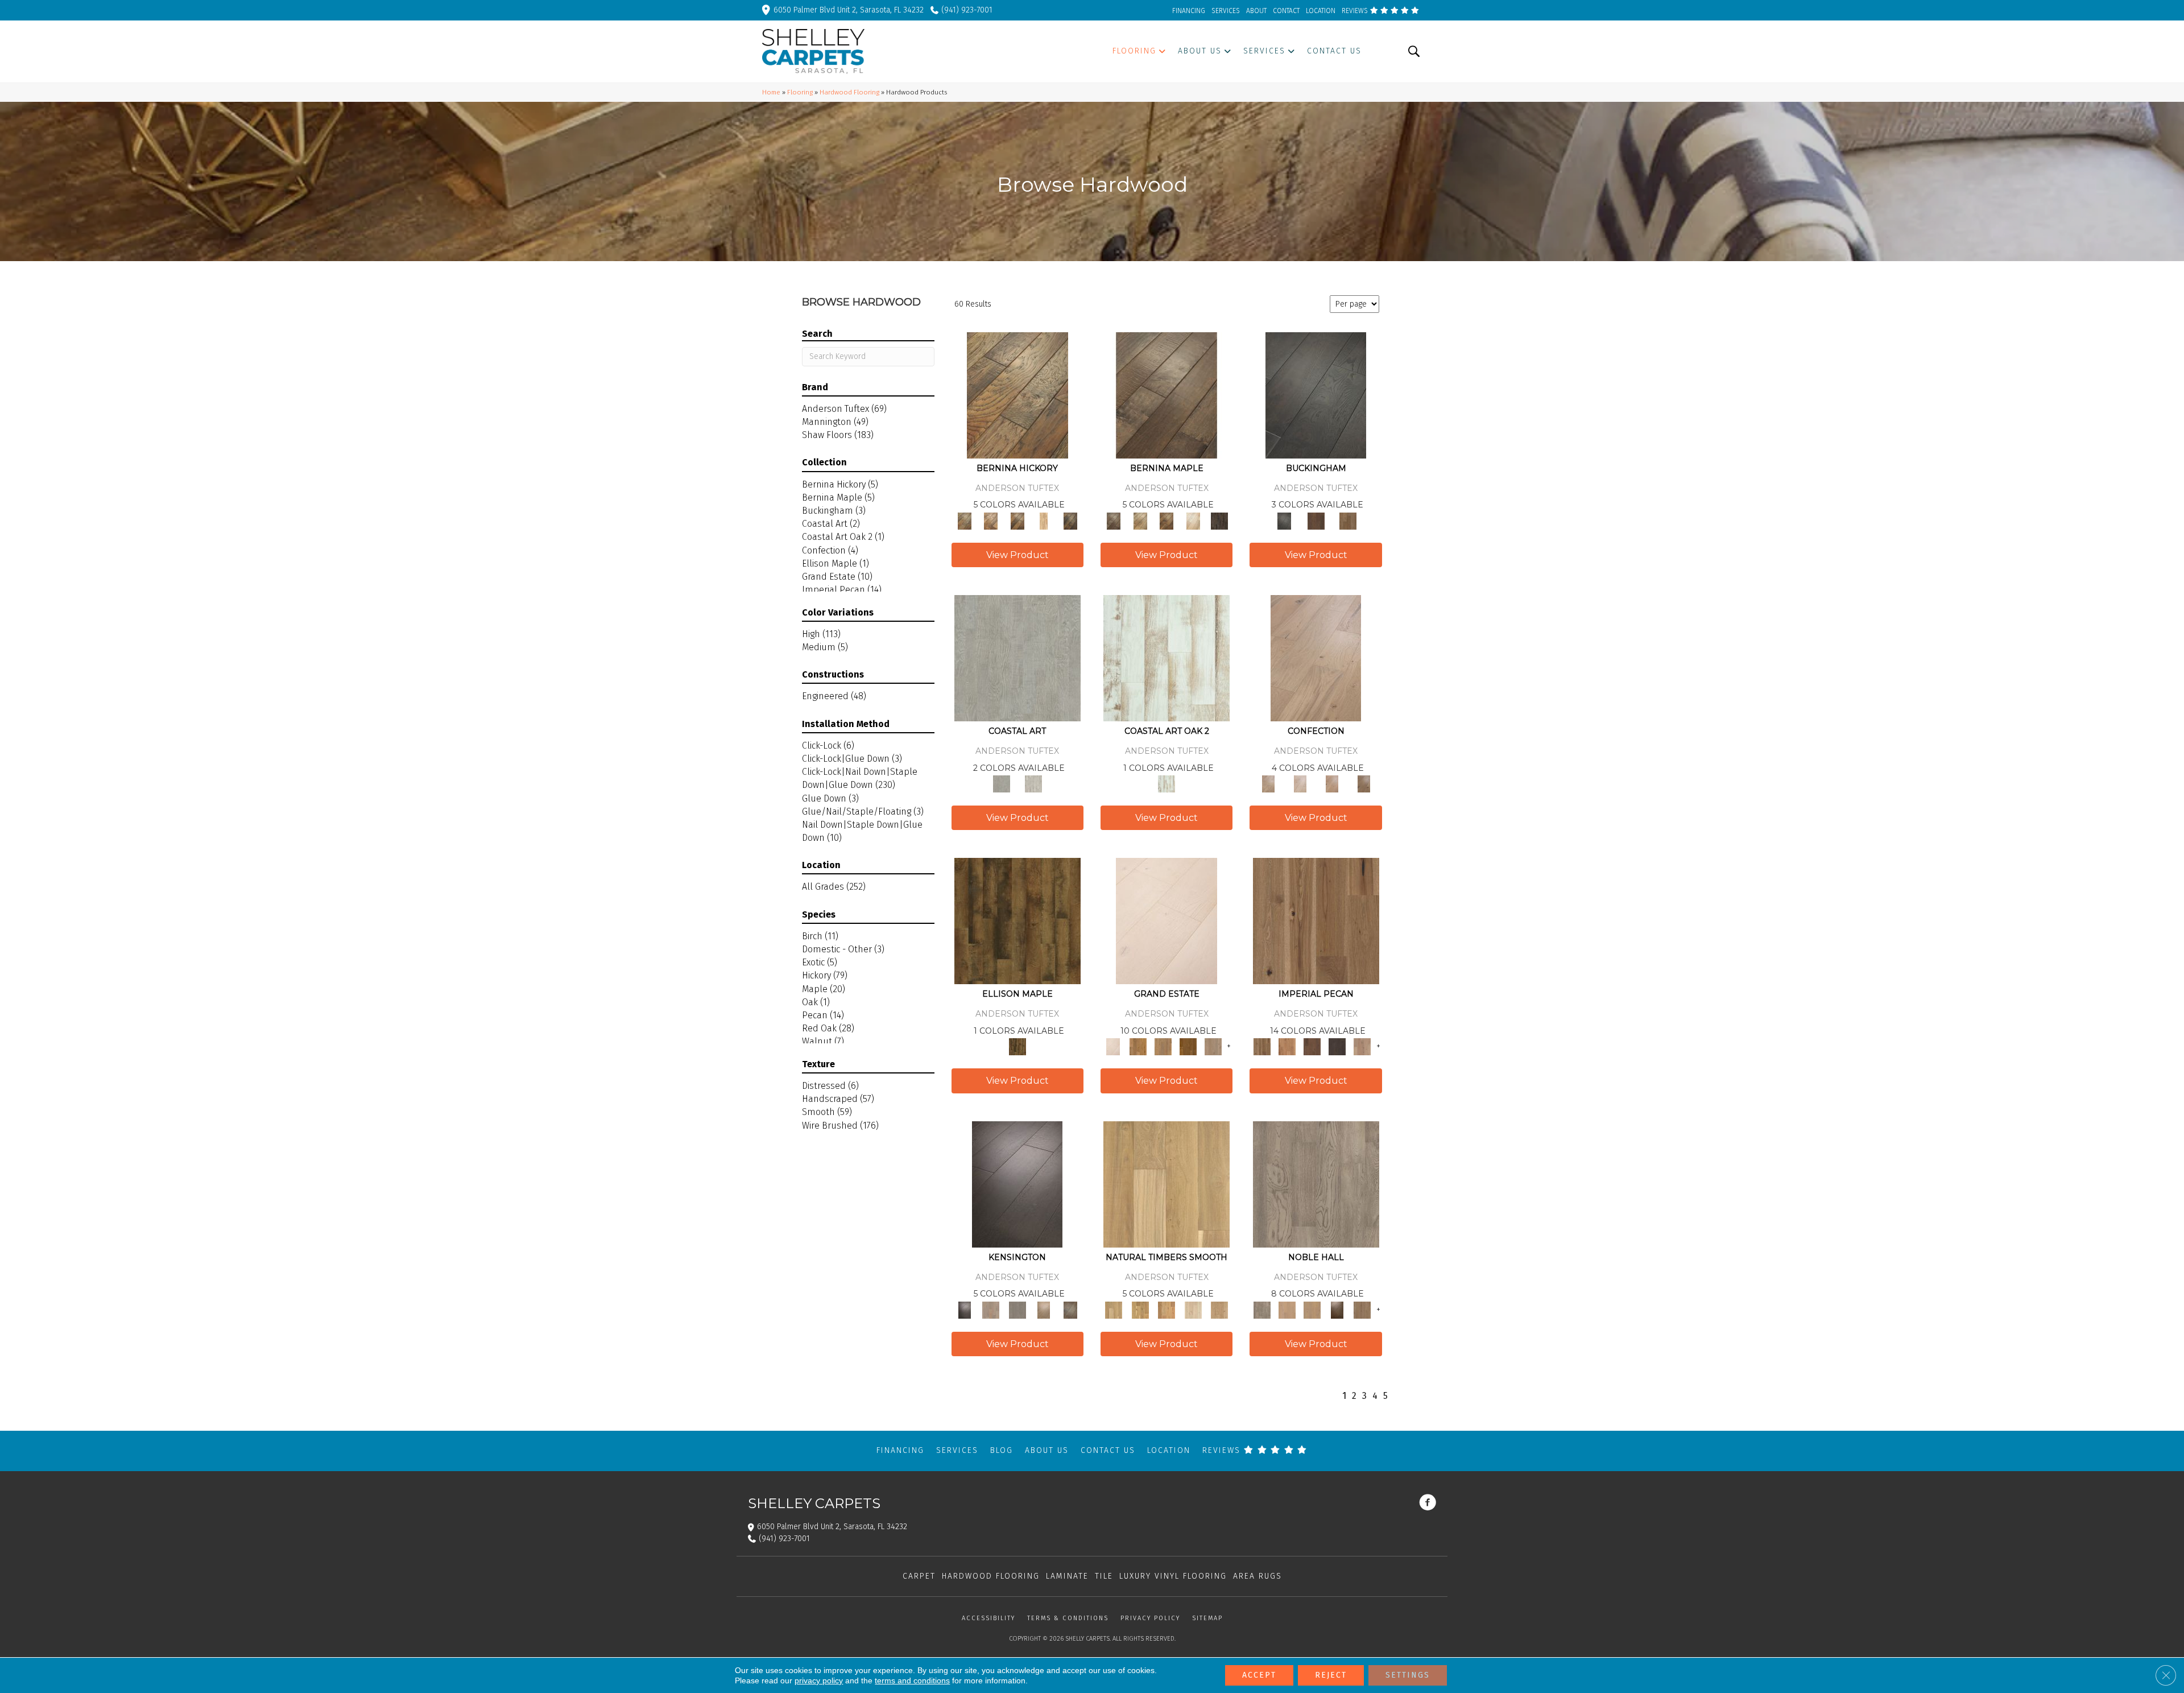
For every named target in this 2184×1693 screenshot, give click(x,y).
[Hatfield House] (1188, 1046)
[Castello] (1167, 520)
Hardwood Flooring (849, 92)
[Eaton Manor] (1163, 1046)
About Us (1047, 1450)
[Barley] (1287, 1046)
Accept (1259, 1675)
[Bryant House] (1138, 1046)
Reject (1331, 1675)
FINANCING (1189, 11)
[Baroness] (1316, 1184)
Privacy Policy (1150, 1618)
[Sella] (1070, 520)
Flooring (800, 92)
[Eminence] (1337, 1309)
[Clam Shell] (1017, 657)
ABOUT (1256, 11)
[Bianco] (1140, 520)
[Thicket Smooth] (1167, 1309)
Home (771, 92)
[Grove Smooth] (1167, 1184)
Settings (1408, 1675)
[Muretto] (1017, 520)
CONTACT (1286, 11)
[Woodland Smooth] (1220, 1309)
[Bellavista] (1167, 395)
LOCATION (1321, 11)
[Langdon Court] (1213, 1046)
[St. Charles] (1070, 1309)
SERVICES (1226, 11)
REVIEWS (1356, 11)
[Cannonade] (1017, 921)
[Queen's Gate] (1044, 1309)
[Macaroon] (1300, 784)
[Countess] (1287, 1309)
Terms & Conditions (1068, 1618)
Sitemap (1207, 1618)
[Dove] (1337, 1046)
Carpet (919, 1576)
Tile (1104, 1576)
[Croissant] (1316, 657)
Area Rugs (1258, 1576)
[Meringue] (1332, 784)
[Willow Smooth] (1193, 1309)
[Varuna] (1220, 520)
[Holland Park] (991, 1309)
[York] (1348, 520)
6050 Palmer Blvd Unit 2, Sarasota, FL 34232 (849, 10)
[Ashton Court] (1167, 921)
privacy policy (819, 1680)
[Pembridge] (1017, 1309)
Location (1169, 1450)
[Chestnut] (1312, 1046)
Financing (900, 1450)
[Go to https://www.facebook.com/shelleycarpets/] (1428, 1504)
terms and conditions (912, 1680)
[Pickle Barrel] (1167, 657)
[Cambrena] (1017, 395)
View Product (1017, 555)
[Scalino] (1044, 520)
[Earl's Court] (1017, 1184)
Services (957, 1450)
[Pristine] (1033, 784)
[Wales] (1316, 520)
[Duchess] (1312, 1309)
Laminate (1067, 1576)
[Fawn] (1362, 1046)
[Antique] (1316, 921)
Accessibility (988, 1618)
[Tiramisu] (1364, 784)
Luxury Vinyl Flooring (1173, 1576)
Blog (1002, 1450)
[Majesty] (1362, 1309)
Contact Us (1108, 1450)
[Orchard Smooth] (1140, 1309)
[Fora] (991, 520)
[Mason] (1193, 520)
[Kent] (1316, 395)
